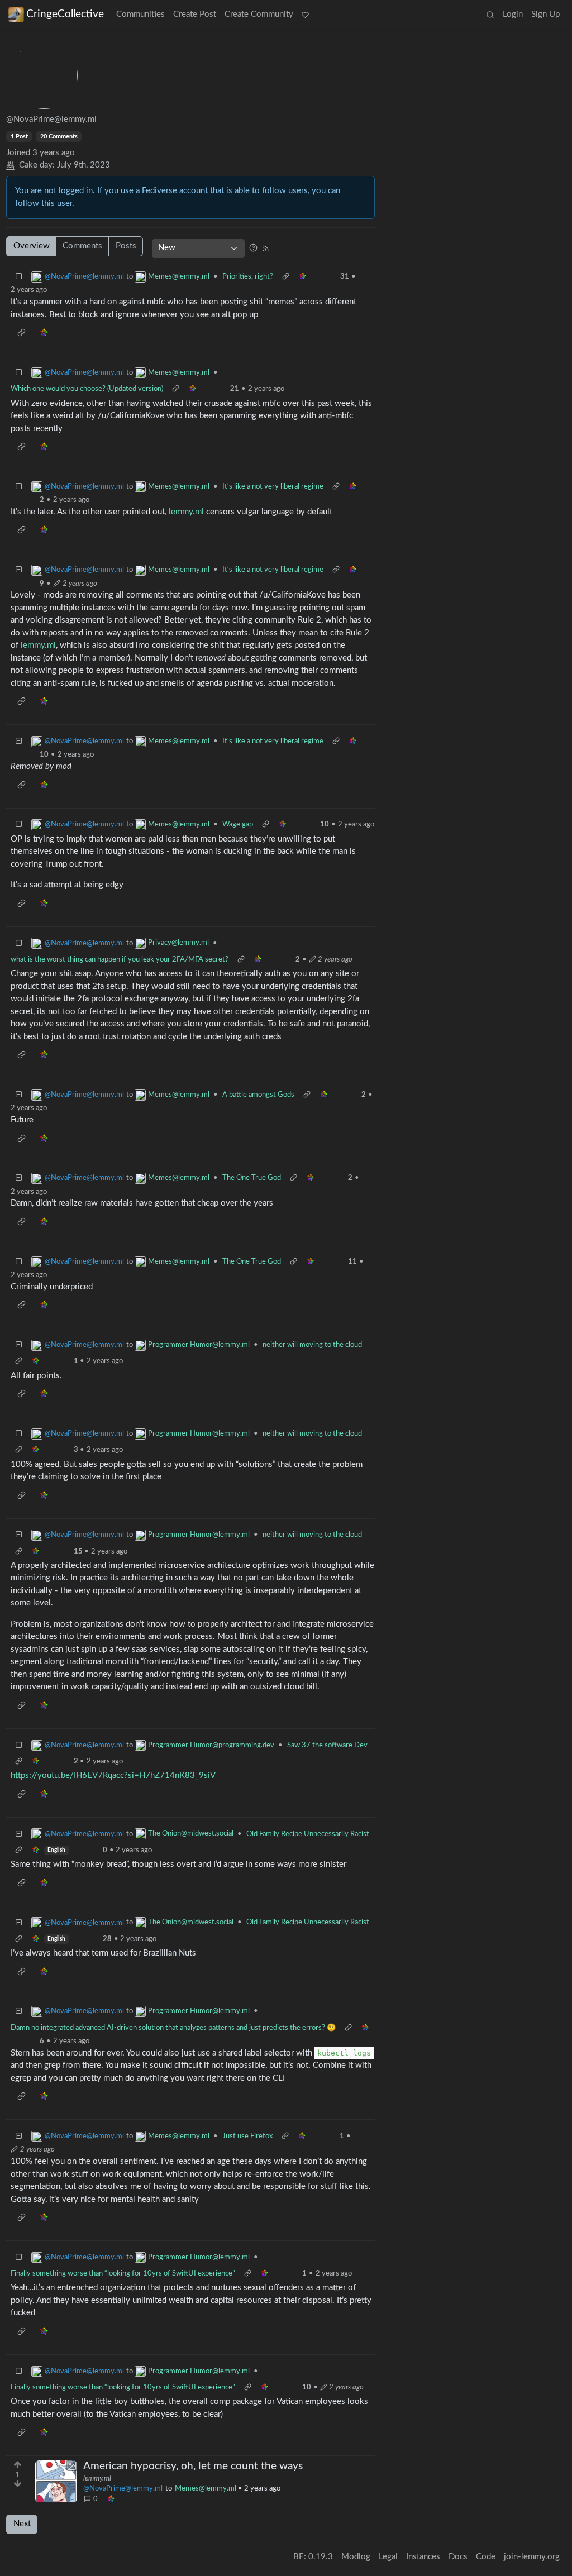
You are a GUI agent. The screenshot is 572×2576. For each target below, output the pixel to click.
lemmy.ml (186, 512)
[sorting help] (253, 248)
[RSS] (265, 248)
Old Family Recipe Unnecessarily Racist (308, 1834)
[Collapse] (19, 277)
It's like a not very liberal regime (273, 486)
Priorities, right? (248, 276)
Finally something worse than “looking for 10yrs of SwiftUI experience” (123, 2273)
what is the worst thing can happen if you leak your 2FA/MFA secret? (120, 959)
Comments (82, 246)
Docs (458, 2557)
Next (22, 2524)
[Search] (490, 15)
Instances (423, 2557)
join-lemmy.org (532, 2557)
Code (486, 2557)
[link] (111, 2499)
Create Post (195, 14)
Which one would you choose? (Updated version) (87, 389)
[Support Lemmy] (306, 15)
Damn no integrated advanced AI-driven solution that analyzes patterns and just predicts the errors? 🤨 (173, 2028)
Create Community (259, 14)
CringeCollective (65, 14)
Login (513, 14)
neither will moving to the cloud (312, 1345)
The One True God (252, 1178)
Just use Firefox (247, 2136)
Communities (140, 14)
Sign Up (545, 14)
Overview (32, 246)
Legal (388, 2557)
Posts (126, 246)
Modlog (356, 2557)
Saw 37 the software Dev (327, 1745)
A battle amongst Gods (258, 1095)
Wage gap (238, 824)
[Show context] (285, 277)
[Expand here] (56, 2481)
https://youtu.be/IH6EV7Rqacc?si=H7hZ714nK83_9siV (113, 1776)
